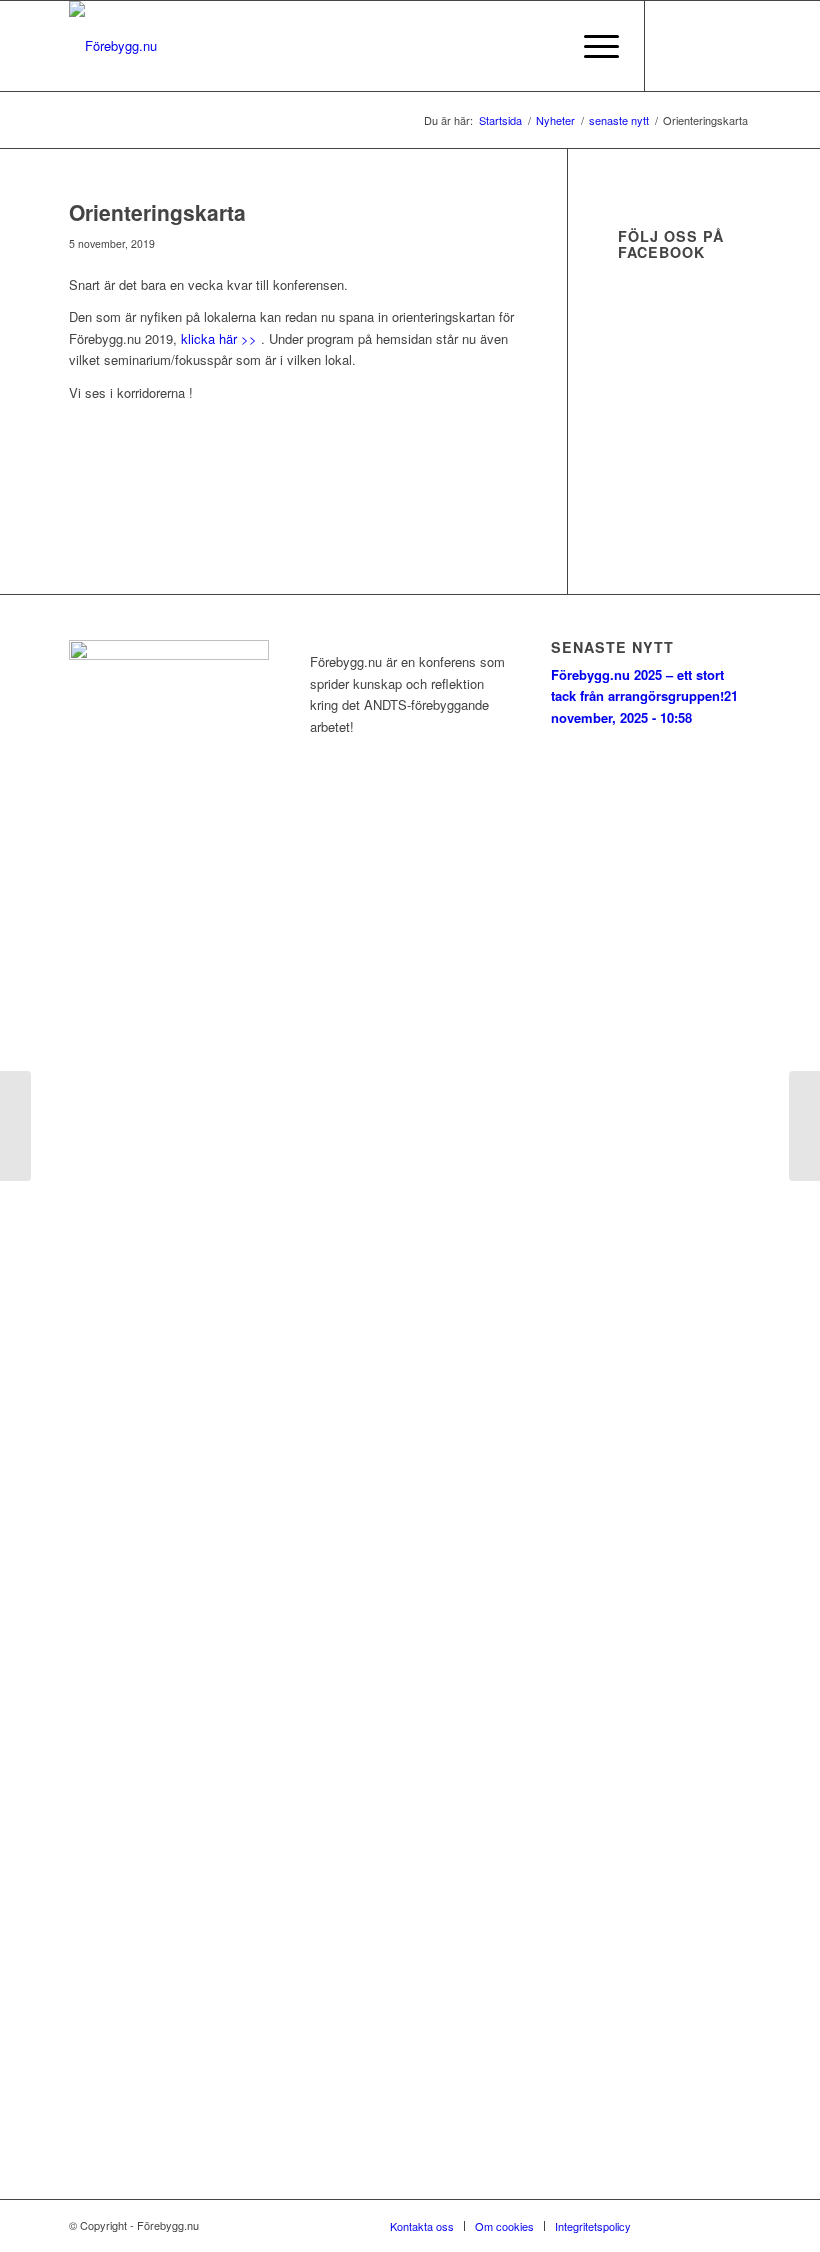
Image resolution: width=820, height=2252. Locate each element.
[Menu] (591, 46)
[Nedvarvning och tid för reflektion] (804, 1126)
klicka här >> (219, 338)
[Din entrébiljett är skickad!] (15, 1126)
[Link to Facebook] (676, 46)
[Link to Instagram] (706, 46)
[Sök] (544, 46)
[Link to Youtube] (736, 46)
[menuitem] (544, 46)
